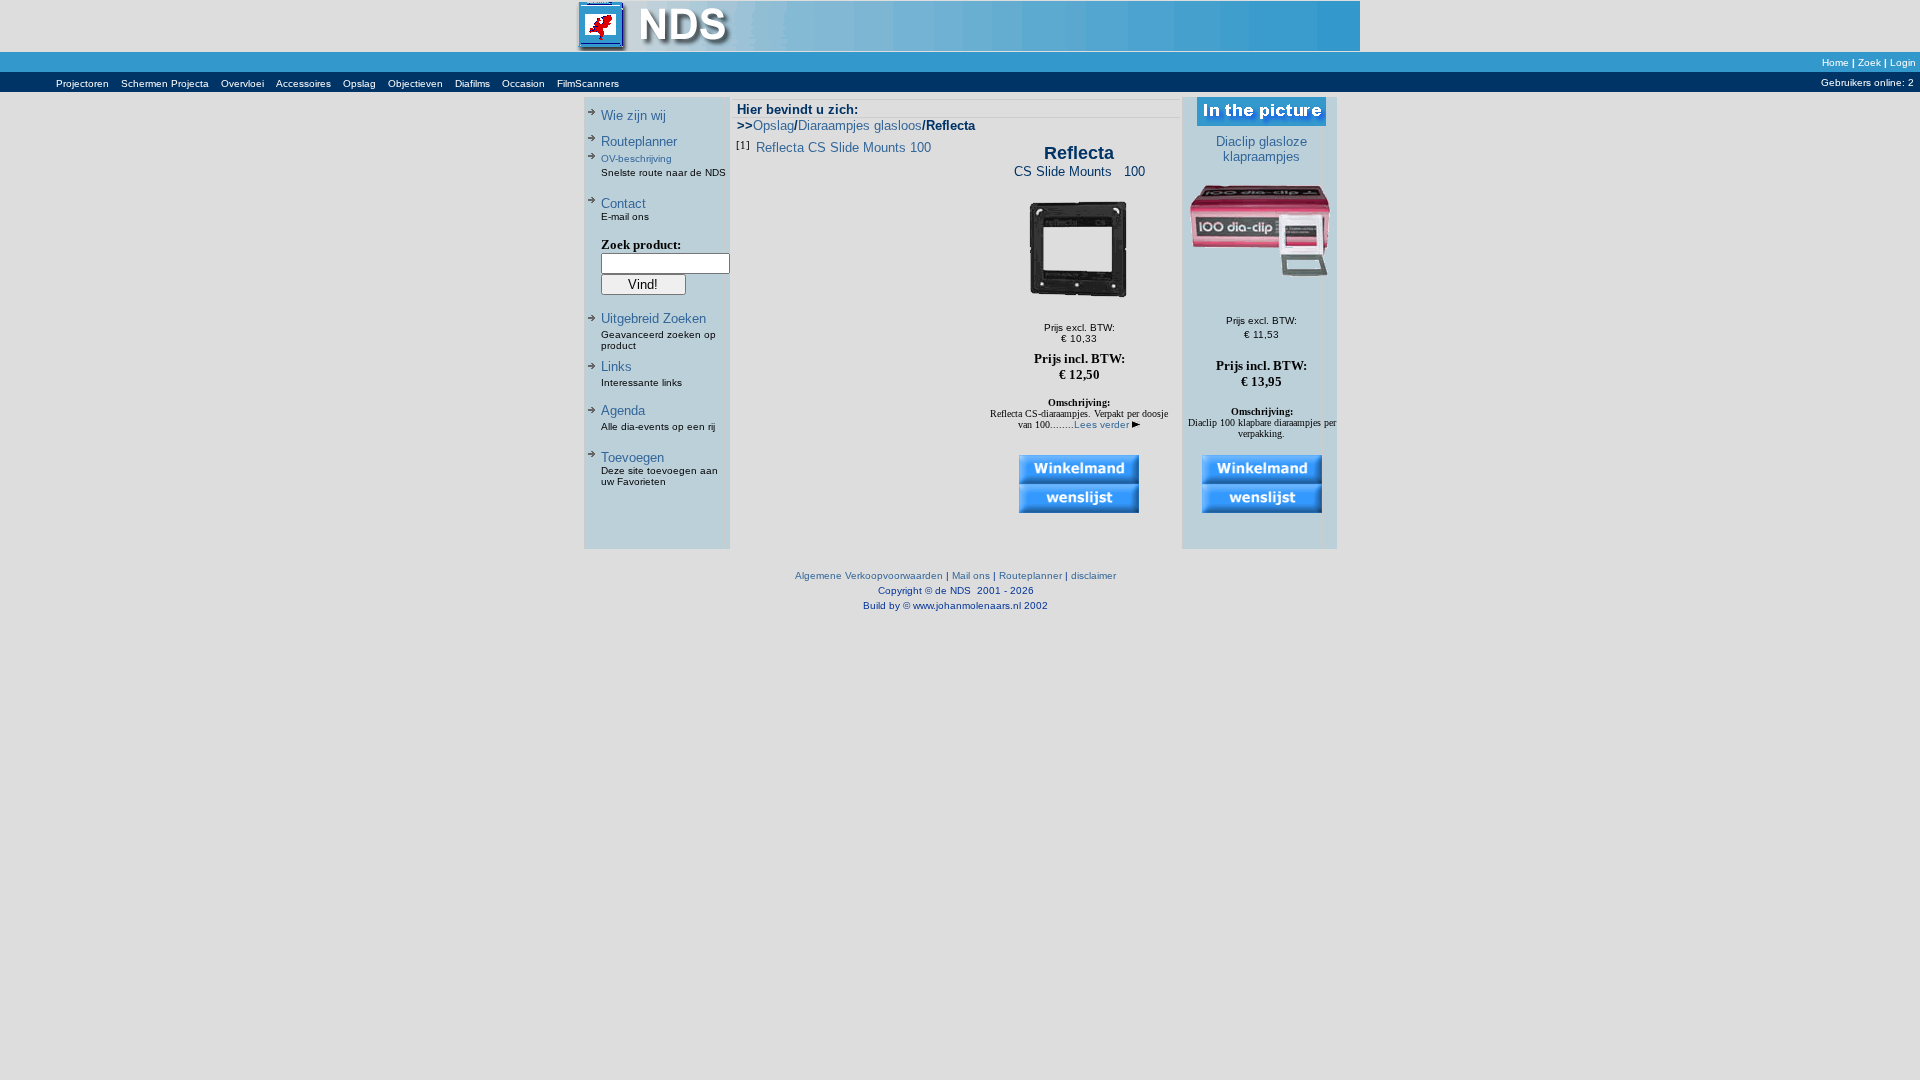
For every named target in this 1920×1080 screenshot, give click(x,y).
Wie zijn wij (633, 115)
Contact (623, 203)
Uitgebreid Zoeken (653, 318)
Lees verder (1103, 424)
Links (616, 366)
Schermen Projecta (165, 83)
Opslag (359, 83)
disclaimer (1093, 575)
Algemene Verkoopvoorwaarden (869, 575)
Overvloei (242, 83)
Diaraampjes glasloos (860, 125)
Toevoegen (632, 457)
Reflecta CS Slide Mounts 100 (843, 147)
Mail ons (971, 575)
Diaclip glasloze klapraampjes (1261, 149)
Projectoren (82, 83)
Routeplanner (639, 141)
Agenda (623, 410)
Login (1903, 62)
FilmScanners (588, 83)
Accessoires (303, 83)
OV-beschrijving (636, 158)
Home (1835, 62)
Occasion (523, 83)
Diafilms (472, 83)
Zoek (1869, 62)
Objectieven (415, 83)
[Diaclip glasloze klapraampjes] (1262, 290)
